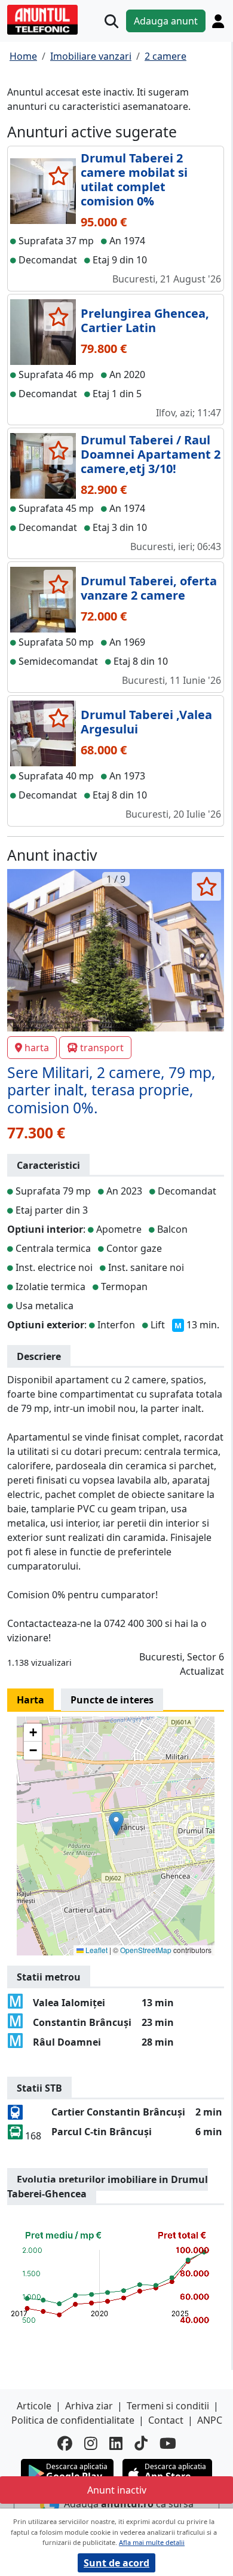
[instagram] (91, 2443)
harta (37, 1048)
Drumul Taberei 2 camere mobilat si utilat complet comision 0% (134, 179)
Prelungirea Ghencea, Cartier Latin (145, 320)
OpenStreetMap (146, 1950)
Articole (34, 2406)
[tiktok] (141, 2443)
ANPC (210, 2420)
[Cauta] (111, 21)
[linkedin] (116, 2443)
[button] (116, 1824)
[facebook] (65, 2443)
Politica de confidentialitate (73, 2420)
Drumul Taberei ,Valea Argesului (146, 722)
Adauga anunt (166, 21)
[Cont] (218, 21)
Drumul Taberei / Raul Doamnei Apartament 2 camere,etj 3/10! (151, 454)
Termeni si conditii (168, 2406)
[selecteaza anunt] (58, 176)
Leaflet (96, 1950)
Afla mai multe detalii (152, 2542)
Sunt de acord (116, 2563)
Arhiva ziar (89, 2406)
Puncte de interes (112, 1700)
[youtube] (168, 2443)
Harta (30, 1700)
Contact (166, 2420)
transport (102, 1048)
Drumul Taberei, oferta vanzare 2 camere (149, 588)
